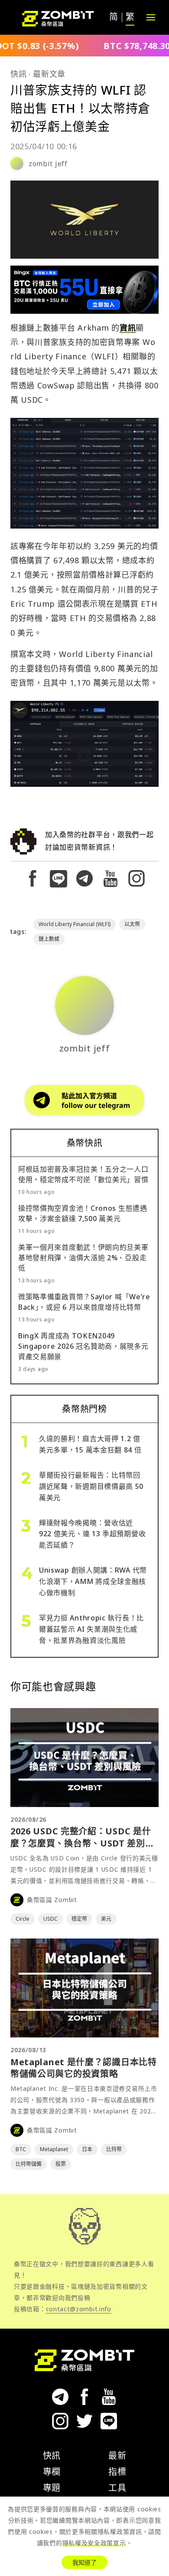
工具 (117, 2488)
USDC (50, 1919)
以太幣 (132, 924)
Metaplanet (54, 2149)
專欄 (52, 2472)
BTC (21, 2149)
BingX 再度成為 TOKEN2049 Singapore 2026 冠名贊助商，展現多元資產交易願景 (83, 1346)
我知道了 (84, 2562)
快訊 (18, 74)
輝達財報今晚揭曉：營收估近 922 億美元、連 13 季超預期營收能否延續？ (92, 1534)
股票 (61, 2164)
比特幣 (114, 2149)
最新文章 (49, 74)
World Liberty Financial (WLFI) (75, 924)
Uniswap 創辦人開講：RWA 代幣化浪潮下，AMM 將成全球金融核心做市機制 (93, 1581)
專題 (52, 2488)
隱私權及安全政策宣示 (94, 2543)
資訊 (128, 328)
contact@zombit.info (79, 2309)
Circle (23, 1919)
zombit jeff (48, 164)
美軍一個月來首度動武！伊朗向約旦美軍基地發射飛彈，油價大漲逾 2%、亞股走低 (83, 1258)
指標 (117, 2472)
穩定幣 (79, 1919)
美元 (106, 1919)
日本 (87, 2149)
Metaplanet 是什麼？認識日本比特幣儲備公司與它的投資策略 (84, 2068)
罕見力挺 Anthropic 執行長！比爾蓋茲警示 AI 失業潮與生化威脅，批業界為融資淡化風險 (91, 1629)
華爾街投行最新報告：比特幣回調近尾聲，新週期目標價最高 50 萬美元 (91, 1486)
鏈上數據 (49, 939)
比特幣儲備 (29, 2164)
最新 (117, 2456)
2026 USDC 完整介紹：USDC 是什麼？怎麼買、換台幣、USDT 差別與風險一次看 (82, 1843)
